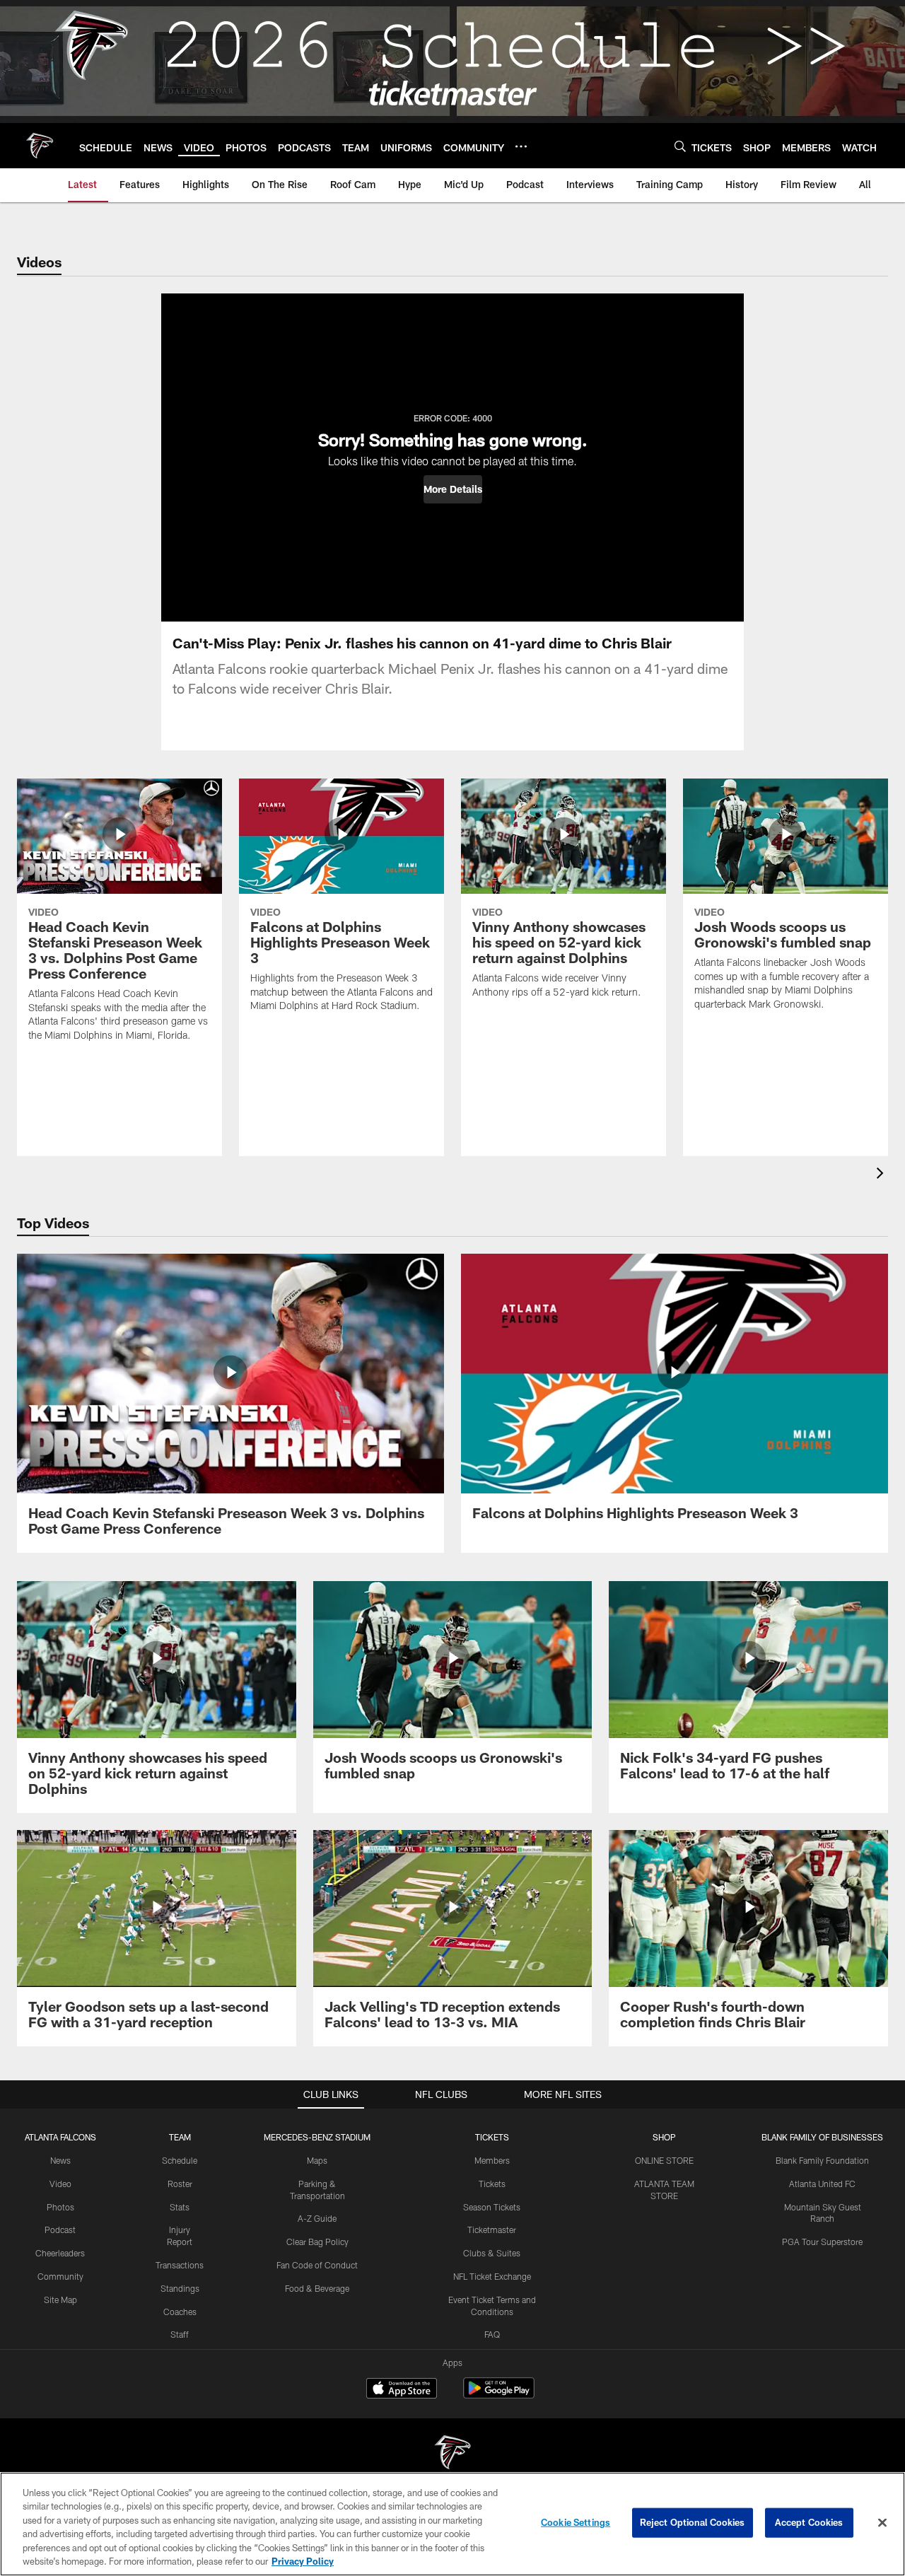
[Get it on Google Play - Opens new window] (499, 2395)
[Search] (680, 146)
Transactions (180, 2265)
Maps (317, 2160)
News (60, 2160)
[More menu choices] (521, 146)
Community (60, 2276)
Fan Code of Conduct (317, 2265)
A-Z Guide (317, 2218)
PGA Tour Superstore (822, 2242)
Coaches (180, 2312)
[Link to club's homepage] (40, 146)
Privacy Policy (303, 2561)
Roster (180, 2184)
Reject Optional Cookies (693, 2522)
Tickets (492, 2184)
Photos (60, 2207)
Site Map (60, 2300)
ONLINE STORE (664, 2160)
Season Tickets (492, 2207)
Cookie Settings (576, 2522)
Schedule (180, 2160)
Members (492, 2160)
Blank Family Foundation (822, 2160)
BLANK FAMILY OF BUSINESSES (822, 2137)
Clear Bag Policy (317, 2242)
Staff (180, 2334)
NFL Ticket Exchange (492, 2276)
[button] (453, 489)
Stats (180, 2207)
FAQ (492, 2334)
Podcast (60, 2230)
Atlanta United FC (822, 2184)
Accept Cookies (809, 2522)
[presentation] (882, 1175)
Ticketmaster (492, 2230)
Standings (180, 2288)
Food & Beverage (317, 2288)
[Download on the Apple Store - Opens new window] (402, 2390)
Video (60, 2184)
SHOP (664, 2137)
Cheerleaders (60, 2253)
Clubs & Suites (492, 2253)
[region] (452, 2524)
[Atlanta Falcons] (452, 2454)
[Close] (882, 2523)
